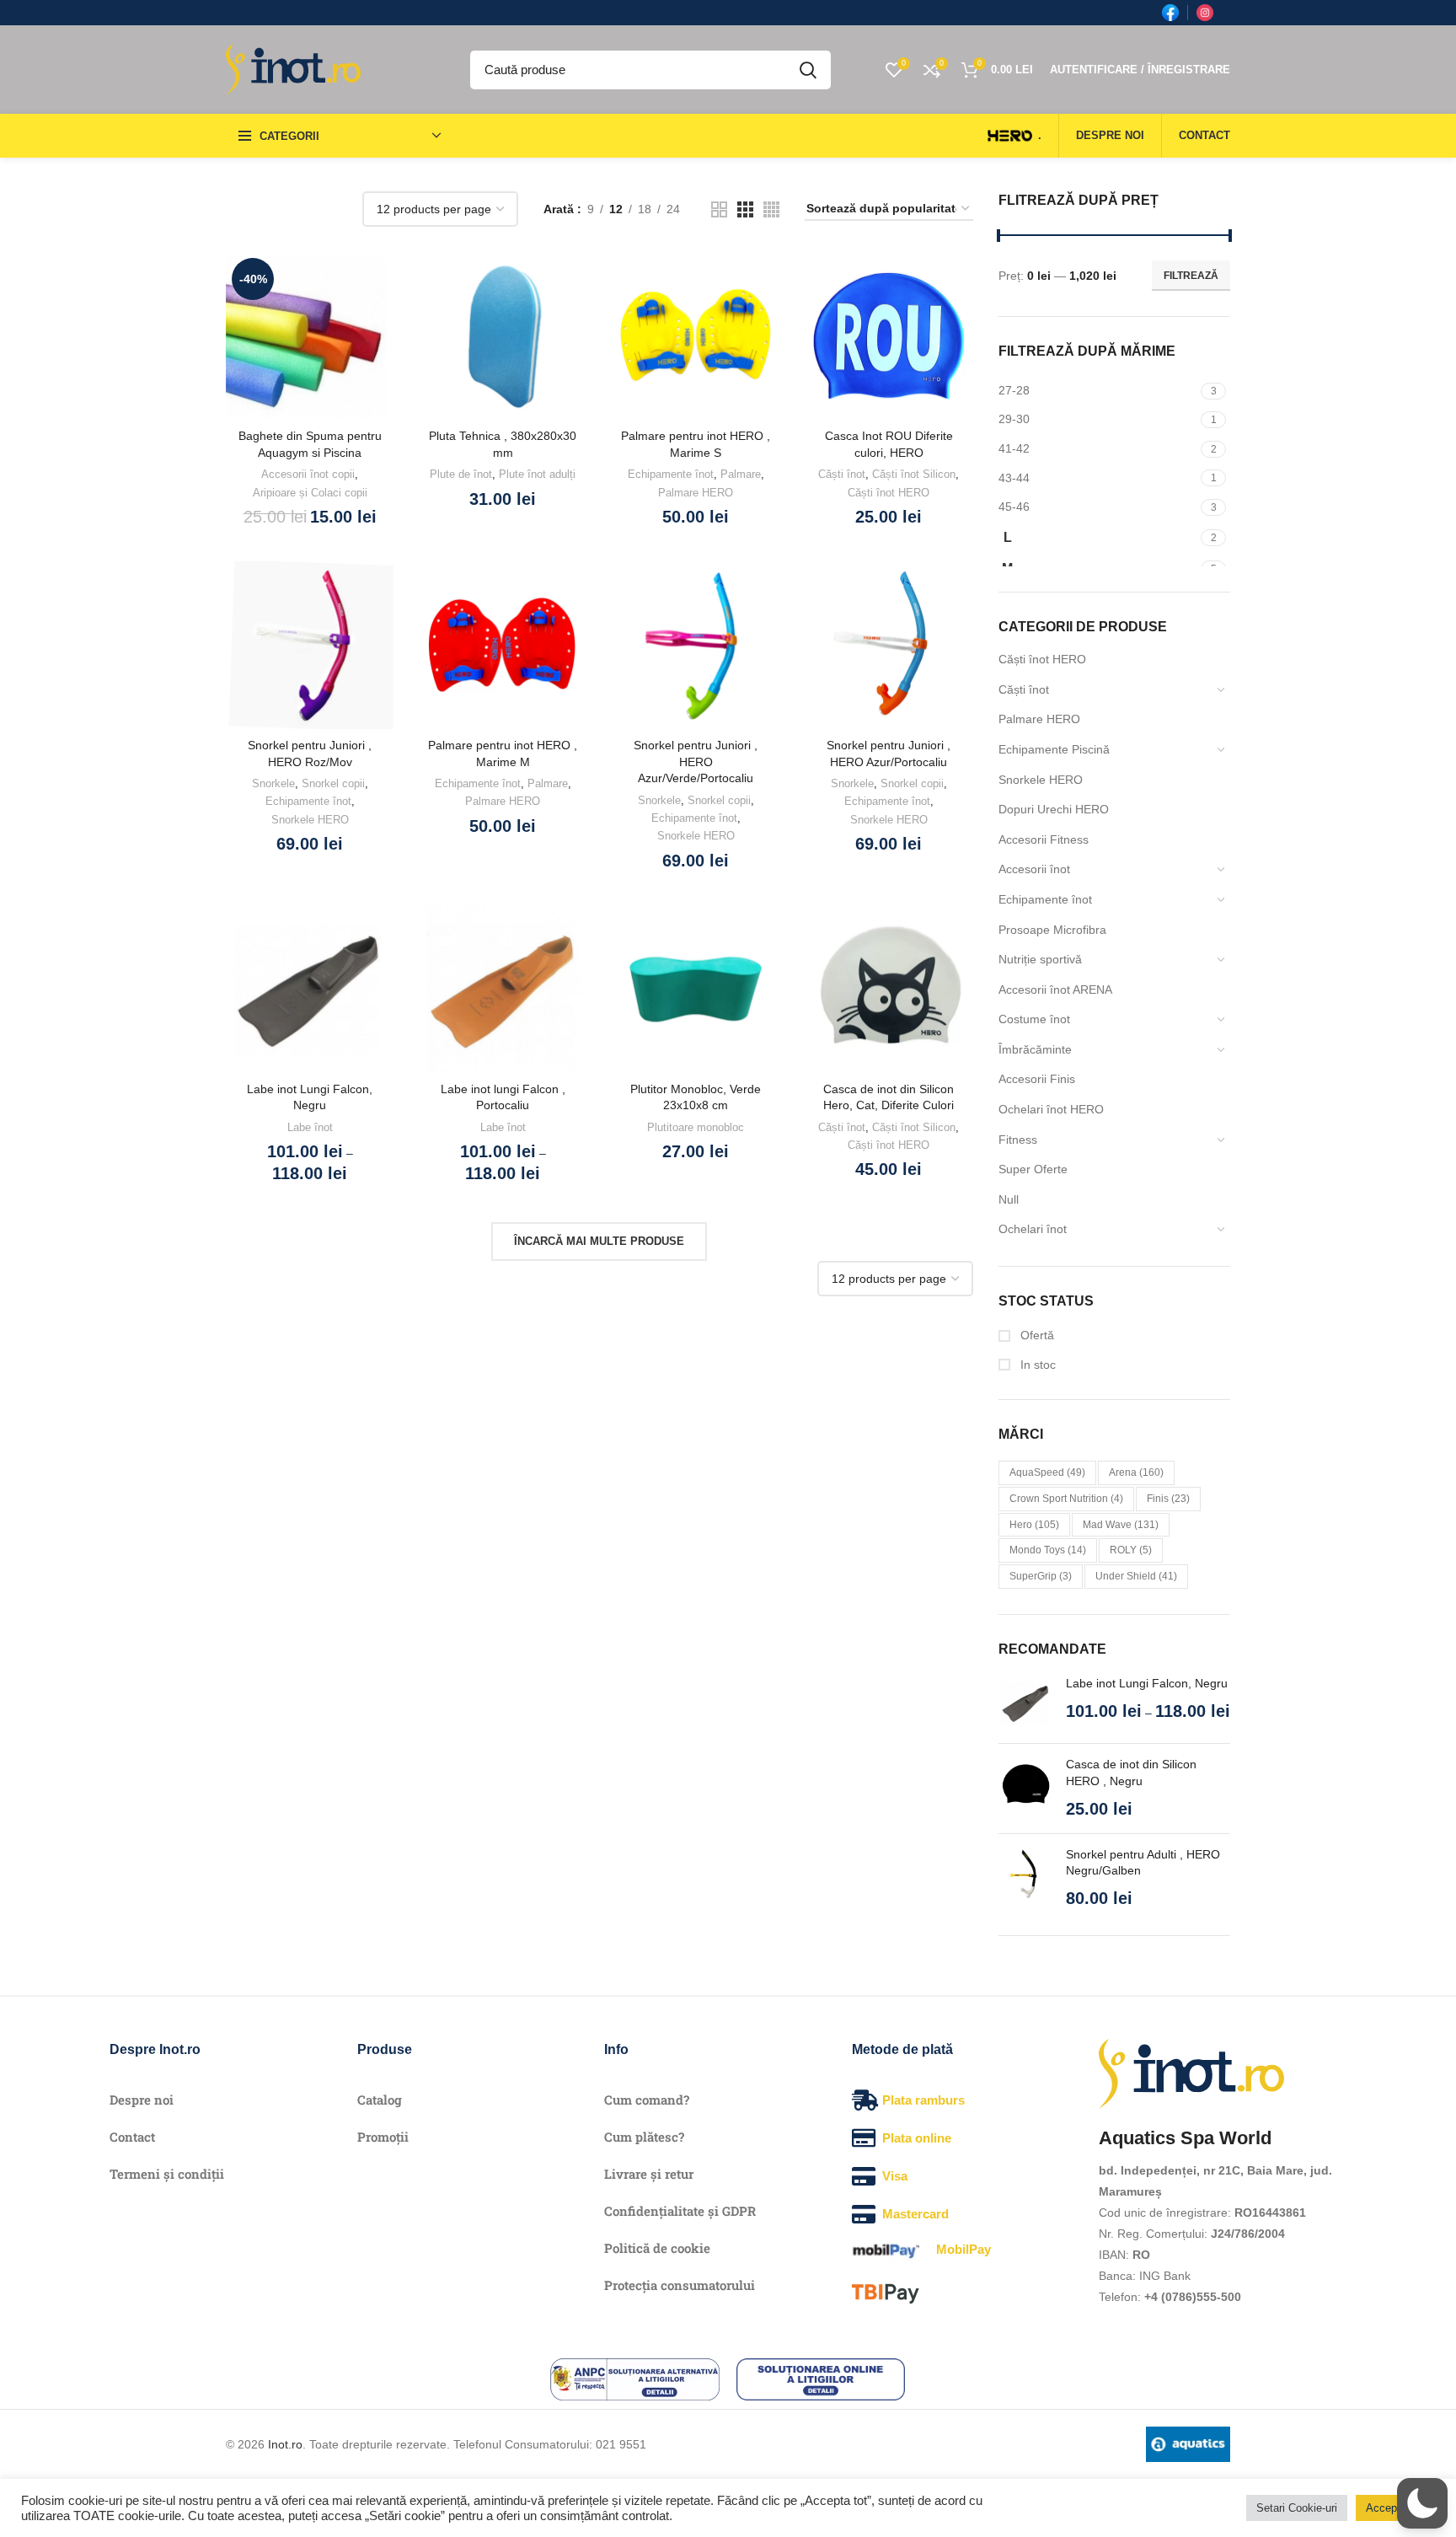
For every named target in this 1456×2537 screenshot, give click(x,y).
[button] (1422, 2503)
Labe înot (310, 1127)
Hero (1034, 1525)
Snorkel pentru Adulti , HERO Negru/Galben (1143, 1863)
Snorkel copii (333, 783)
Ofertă (1036, 1335)
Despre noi (142, 2100)
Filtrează (1191, 276)
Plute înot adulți (537, 474)
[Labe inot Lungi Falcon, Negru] (1026, 1703)
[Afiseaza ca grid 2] (719, 209)
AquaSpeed (1047, 1472)
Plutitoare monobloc (696, 1127)
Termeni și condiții (167, 2174)
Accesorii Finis (1037, 1079)
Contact (132, 2137)
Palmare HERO (1039, 719)
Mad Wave (1121, 1525)
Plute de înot (461, 474)
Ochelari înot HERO (1051, 1109)
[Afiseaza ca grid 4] (771, 209)
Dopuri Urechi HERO (1054, 809)
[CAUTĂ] (808, 70)
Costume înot (1034, 1019)
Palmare (741, 474)
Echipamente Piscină (1054, 749)
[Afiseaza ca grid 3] (745, 209)
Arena (1136, 1472)
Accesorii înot (1034, 869)
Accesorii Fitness (1044, 839)
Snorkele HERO (1041, 780)
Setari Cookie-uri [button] (1297, 2508)
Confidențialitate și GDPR (680, 2211)
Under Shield (1136, 1576)
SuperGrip (1041, 1576)
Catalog (380, 2100)
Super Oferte (1033, 1169)
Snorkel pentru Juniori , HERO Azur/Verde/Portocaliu (696, 762)
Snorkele (273, 783)
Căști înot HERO (1042, 659)
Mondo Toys (1048, 1550)
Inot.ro (285, 2444)
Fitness (1018, 1140)
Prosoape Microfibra (1052, 930)
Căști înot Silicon (914, 474)
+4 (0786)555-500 (1193, 2297)
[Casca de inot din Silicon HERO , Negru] (1026, 1788)
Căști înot (1024, 689)
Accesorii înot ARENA (1055, 990)
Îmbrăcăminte (1035, 1049)
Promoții (383, 2137)
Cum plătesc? (644, 2137)
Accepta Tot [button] (1395, 2508)
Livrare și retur (649, 2174)
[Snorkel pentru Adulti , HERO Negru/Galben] (1026, 1878)
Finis (1168, 1499)
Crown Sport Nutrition (1066, 1499)
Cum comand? (647, 2100)
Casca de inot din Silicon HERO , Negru (1131, 1773)
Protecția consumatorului (680, 2285)
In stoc (1036, 1365)
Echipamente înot (1045, 899)
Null (1009, 1199)
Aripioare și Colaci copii (310, 493)
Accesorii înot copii (308, 474)
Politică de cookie (657, 2248)
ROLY (1131, 1550)
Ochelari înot (1033, 1229)
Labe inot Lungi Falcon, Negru (1147, 1683)
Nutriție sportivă (1040, 959)
